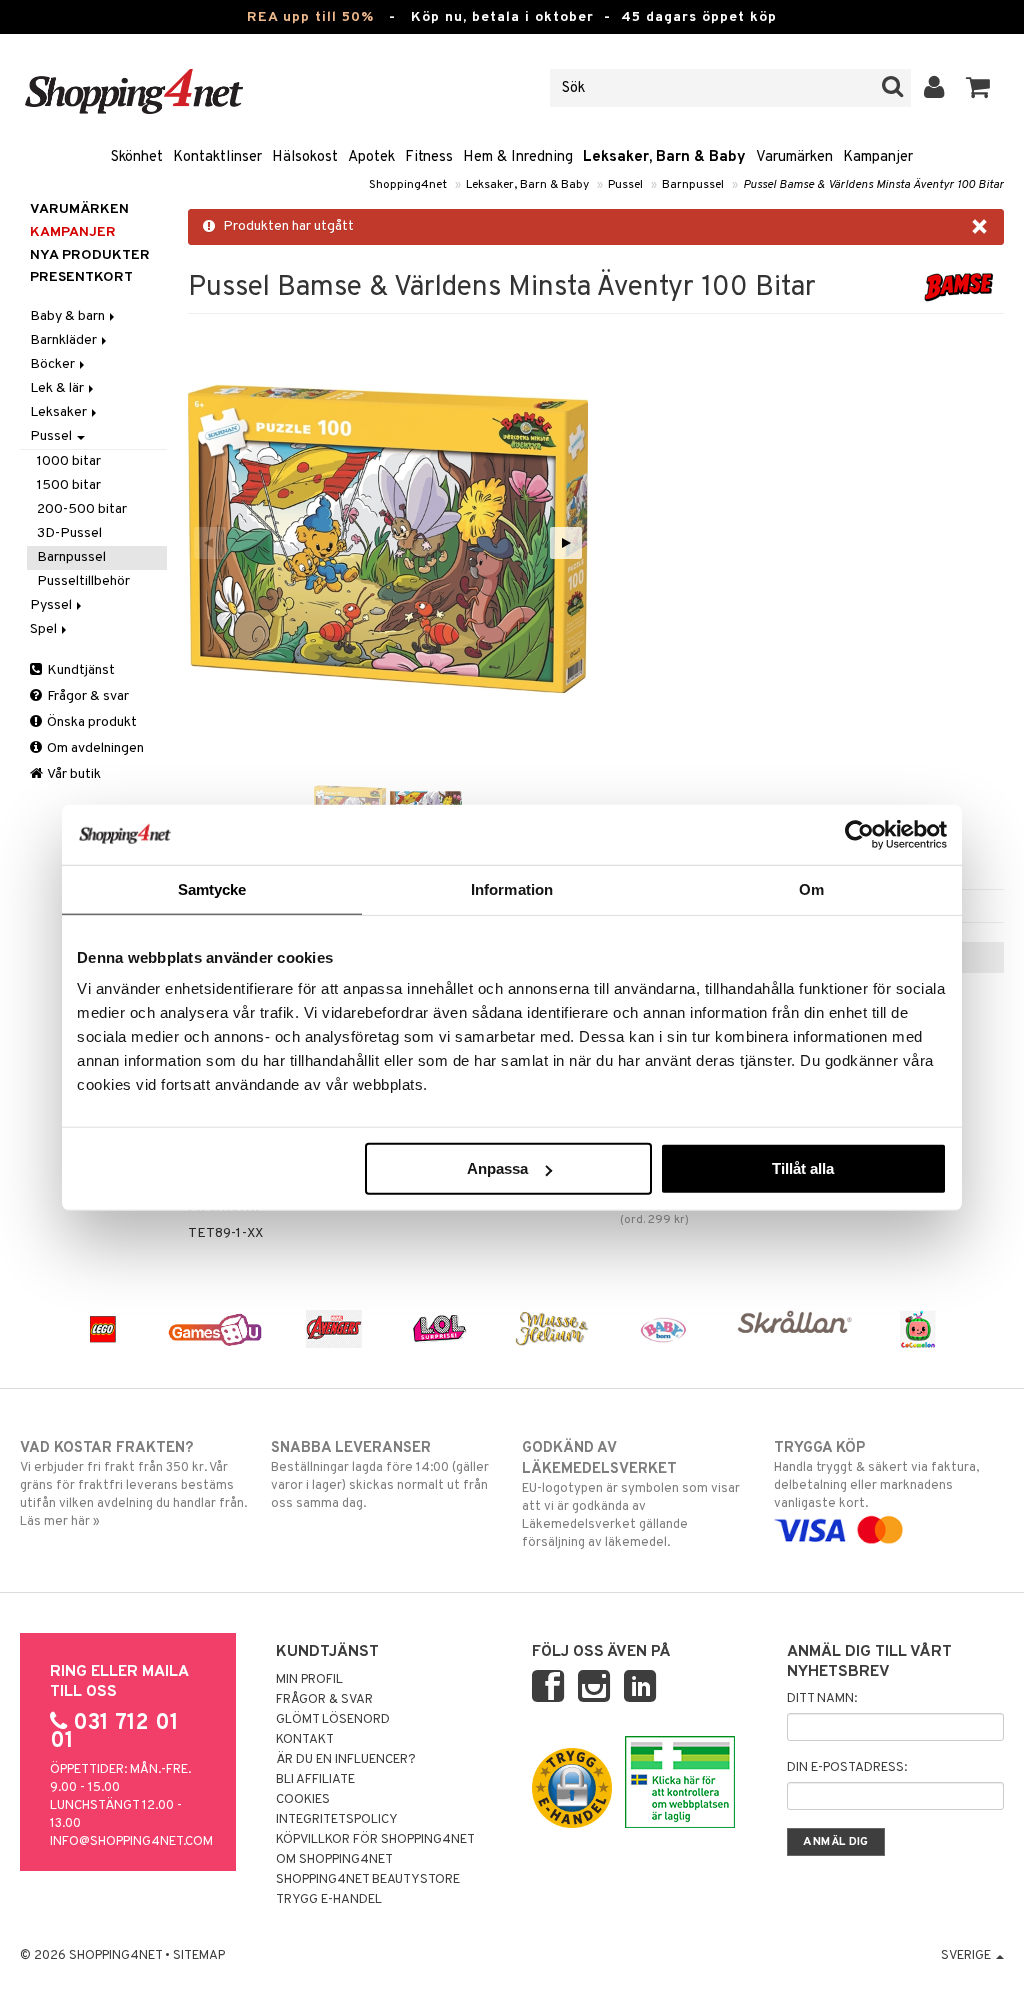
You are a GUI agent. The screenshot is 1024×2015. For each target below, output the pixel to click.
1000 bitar (69, 461)
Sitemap (199, 1956)
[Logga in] (934, 88)
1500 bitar (69, 485)
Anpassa (497, 1168)
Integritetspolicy (337, 1820)
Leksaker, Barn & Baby (664, 157)
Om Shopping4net (334, 1860)
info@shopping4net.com (131, 1842)
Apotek (371, 157)
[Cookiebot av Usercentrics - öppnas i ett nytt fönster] (859, 834)
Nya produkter (90, 255)
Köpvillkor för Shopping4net (375, 1840)
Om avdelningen (94, 748)
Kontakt (305, 1740)
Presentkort (81, 277)
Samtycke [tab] (212, 888)
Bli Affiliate (315, 1780)
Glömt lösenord (333, 1720)
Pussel (625, 185)
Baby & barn (69, 316)
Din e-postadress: (847, 1768)
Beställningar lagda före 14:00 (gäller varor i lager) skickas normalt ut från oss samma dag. (380, 1475)
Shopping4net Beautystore (368, 1880)
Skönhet (137, 157)
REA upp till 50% (310, 17)
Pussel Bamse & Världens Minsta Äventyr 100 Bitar (873, 185)
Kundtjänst (79, 670)
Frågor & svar (86, 696)
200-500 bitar (82, 509)
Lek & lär (58, 388)
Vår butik (73, 774)
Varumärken (794, 157)
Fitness (429, 157)
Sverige (967, 1956)
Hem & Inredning (518, 157)
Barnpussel (693, 185)
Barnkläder (65, 340)
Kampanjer (878, 157)
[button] (978, 88)
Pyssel (52, 605)
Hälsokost (305, 157)
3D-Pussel (69, 533)
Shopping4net (408, 185)
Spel (45, 629)
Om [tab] (811, 888)
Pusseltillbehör (83, 581)
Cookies (303, 1800)
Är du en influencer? (346, 1760)
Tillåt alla (803, 1168)
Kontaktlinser (217, 157)
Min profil (309, 1680)
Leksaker (60, 412)
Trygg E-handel (329, 1900)
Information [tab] (512, 888)
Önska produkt (90, 722)
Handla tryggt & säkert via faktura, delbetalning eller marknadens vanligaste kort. (876, 1475)
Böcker (54, 364)
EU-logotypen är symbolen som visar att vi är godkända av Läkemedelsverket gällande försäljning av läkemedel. (631, 1495)
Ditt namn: (822, 1699)
